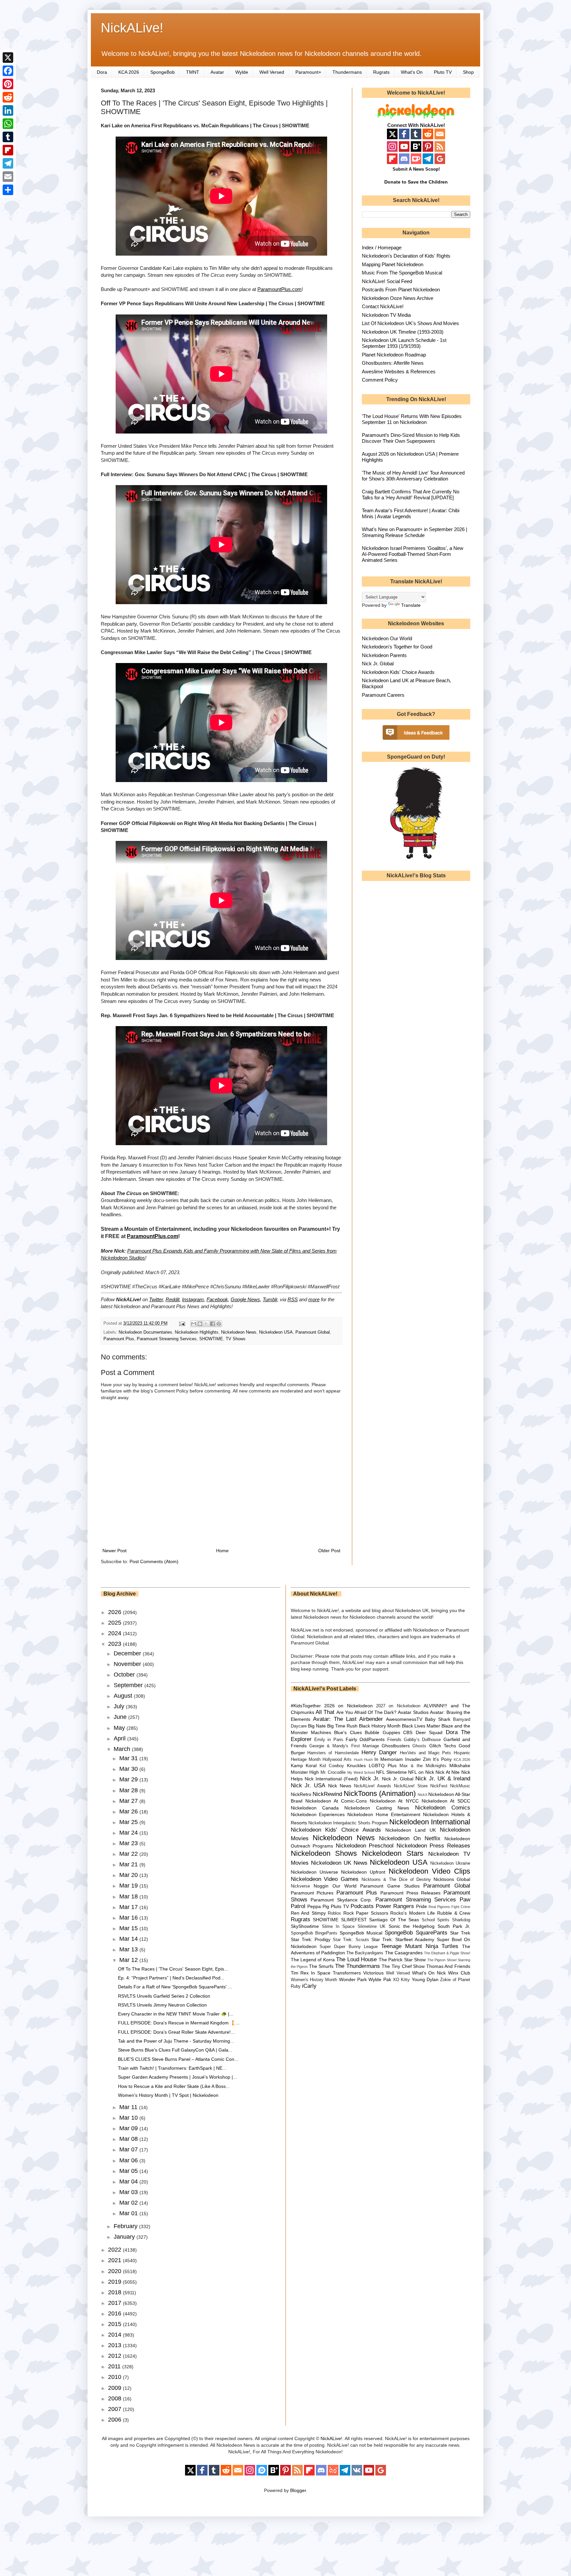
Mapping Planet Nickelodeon (393, 264)
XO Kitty (401, 1980)
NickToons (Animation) (380, 1793)
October (125, 1675)
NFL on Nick (421, 1772)
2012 (115, 2356)
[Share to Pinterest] (219, 1324)
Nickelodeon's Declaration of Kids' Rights (406, 256)
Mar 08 (129, 2139)
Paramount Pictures (312, 1893)
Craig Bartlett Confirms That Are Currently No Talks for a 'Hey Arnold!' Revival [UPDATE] (411, 495)
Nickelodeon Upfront (363, 1872)
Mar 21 (129, 1864)
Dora (102, 72)
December (128, 1653)
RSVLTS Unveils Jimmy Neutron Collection (162, 2005)
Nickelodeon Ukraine (450, 1863)
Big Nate (317, 1726)
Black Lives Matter (421, 1726)
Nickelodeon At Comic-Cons (336, 1801)
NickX (422, 1795)
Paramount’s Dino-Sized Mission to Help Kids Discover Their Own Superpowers (411, 438)
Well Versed (272, 72)
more (314, 1299)
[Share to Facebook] (212, 1324)
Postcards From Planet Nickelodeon (401, 290)
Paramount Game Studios (390, 1886)
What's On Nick (429, 1973)
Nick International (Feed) (331, 1779)
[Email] (8, 177)
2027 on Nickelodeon (398, 1706)
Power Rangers (395, 1906)
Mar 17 (129, 1907)
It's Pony (442, 1759)
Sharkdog (461, 1920)
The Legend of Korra (313, 1960)
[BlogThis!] (200, 1324)
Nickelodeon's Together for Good (397, 647)
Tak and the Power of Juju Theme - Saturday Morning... (176, 2041)
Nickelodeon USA (276, 1332)
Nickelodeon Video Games (325, 1879)
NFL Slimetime (391, 1772)
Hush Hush (363, 1760)
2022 (115, 2250)
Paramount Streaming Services (167, 1339)
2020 (115, 2271)
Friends (394, 1740)
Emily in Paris (329, 1740)
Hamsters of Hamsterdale (333, 1753)
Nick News (340, 1786)
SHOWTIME (211, 1339)
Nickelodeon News (239, 1332)
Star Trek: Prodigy (311, 1939)
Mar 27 (129, 1801)
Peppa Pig (318, 1906)
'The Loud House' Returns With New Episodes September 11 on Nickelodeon (412, 419)
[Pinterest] (8, 84)
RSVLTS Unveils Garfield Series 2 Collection (164, 1996)
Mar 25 (129, 1822)
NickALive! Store (411, 1786)
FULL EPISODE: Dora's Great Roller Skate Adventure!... (176, 2032)
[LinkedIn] (8, 110)
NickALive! (132, 28)
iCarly (309, 1986)
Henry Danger (379, 1752)
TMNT (193, 72)
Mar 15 (129, 1928)
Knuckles (356, 1766)
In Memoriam (389, 1759)
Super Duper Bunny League (349, 1947)
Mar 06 (129, 2160)
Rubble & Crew (454, 1913)
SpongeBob (163, 72)
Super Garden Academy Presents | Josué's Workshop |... (177, 2077)
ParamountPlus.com (280, 289)
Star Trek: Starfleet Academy (403, 1939)
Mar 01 (129, 2213)
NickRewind (327, 1794)
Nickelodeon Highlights (197, 1332)
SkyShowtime (305, 1926)
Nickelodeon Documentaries (145, 1332)
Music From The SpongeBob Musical (402, 273)
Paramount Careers (383, 695)
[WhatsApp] (8, 124)
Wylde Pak (380, 1979)
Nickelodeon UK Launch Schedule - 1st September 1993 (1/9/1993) (404, 343)
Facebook (217, 1299)
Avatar (217, 72)
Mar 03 (129, 2192)
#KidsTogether (306, 1706)
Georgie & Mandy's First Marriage (344, 1746)
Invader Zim (418, 1759)
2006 (115, 2420)
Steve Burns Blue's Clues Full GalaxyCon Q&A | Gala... (175, 2050)
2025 (115, 1623)
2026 (115, 1612)
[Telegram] (8, 163)
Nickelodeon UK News (339, 1863)
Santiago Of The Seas (394, 1920)
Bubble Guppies (382, 1732)
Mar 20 (129, 1875)
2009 (115, 2388)
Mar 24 (129, 1833)
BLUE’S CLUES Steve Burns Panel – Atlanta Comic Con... (178, 2059)
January (125, 2237)
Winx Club (459, 1973)
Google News (245, 1299)
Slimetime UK (372, 1927)
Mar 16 (129, 1918)
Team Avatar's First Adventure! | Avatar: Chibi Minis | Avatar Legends (411, 513)
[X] (8, 58)
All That (325, 1712)
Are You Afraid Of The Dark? (366, 1712)
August (124, 1696)
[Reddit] (8, 97)
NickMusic (460, 1786)
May (120, 1728)
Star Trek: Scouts (351, 1940)
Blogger (298, 2490)
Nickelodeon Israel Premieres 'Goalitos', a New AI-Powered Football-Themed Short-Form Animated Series (413, 554)
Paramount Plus (119, 1339)
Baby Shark (438, 1719)
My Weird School (361, 1772)
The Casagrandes (404, 1953)
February (126, 2226)
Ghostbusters (396, 1746)
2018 (115, 2292)
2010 (115, 2377)
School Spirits (436, 1920)
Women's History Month (314, 1980)
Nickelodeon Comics (443, 1808)
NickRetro (301, 1794)
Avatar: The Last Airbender (348, 1719)
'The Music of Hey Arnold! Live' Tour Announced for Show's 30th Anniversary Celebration (413, 476)
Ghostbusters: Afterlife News (393, 363)
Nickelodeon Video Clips (430, 1871)
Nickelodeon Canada (315, 1808)
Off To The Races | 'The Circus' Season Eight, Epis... (173, 1969)
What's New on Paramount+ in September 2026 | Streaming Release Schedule (415, 532)
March (123, 1749)
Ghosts (419, 1746)
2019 (115, 2282)
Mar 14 (129, 1939)
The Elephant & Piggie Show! (447, 1953)
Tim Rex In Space (311, 1973)
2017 (115, 2303)
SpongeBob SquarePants (416, 1933)
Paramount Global (313, 1332)
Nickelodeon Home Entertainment (384, 1814)
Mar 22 (129, 1854)
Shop (468, 72)
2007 (115, 2409)
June (121, 1717)
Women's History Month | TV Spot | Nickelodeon (168, 2095)
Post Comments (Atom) (154, 1561)
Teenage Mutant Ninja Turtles (420, 1946)
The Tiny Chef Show (403, 1966)
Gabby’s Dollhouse (422, 1740)
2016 (115, 2313)
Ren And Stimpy (308, 1913)
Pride (421, 1906)
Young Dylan (425, 1979)
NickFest (439, 1786)
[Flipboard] (8, 150)
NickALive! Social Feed (387, 281)
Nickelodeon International (430, 1822)
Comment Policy (380, 380)
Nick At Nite (448, 1772)
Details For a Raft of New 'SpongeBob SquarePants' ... (175, 1987)
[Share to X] (206, 1324)
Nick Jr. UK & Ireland (443, 1779)
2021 (115, 2260)
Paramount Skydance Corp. (341, 1900)
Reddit (172, 1299)
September (129, 1685)
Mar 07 (129, 2149)
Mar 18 (129, 1896)
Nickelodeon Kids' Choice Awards (398, 672)
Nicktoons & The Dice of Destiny (396, 1880)
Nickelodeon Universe (314, 1872)
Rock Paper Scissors (366, 1913)
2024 (115, 1633)
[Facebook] (8, 71)
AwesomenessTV (404, 1719)
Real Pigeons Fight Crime (449, 1907)
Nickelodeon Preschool (365, 1846)
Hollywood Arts (337, 1760)
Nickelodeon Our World (387, 638)
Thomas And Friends (448, 1966)
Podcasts (362, 1906)
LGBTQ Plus (383, 1766)
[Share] (8, 190)
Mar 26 (129, 1811)
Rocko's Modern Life (413, 1913)
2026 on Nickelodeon (348, 1706)
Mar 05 (129, 2171)
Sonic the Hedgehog (412, 1926)
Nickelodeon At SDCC (446, 1801)
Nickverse (300, 1886)
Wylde (242, 72)
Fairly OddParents (365, 1739)
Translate (411, 605)
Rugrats (381, 72)
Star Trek (460, 1933)
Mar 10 (129, 2118)
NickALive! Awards (373, 1786)
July (120, 1706)
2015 (115, 2324)
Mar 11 (129, 2107)
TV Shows (236, 1339)
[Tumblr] (8, 137)
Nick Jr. (370, 1779)
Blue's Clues (348, 1732)
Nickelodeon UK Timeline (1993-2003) (403, 332)
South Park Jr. (454, 1926)
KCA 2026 (129, 72)
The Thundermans (358, 1966)
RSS (293, 1299)
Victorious (373, 1973)
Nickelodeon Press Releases (433, 1846)
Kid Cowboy (332, 1766)
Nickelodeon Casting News (377, 1808)
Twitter (156, 1299)
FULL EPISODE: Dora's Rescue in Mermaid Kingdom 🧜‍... (179, 2023)
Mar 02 (129, 2203)
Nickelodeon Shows (324, 1853)
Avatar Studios (413, 1712)
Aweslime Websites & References (399, 372)
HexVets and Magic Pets (425, 1753)
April (120, 1738)
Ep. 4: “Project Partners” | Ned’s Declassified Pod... (171, 1978)
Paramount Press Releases (410, 1893)
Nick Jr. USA (308, 1786)
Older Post (329, 1551)
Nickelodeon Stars (393, 1853)
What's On (412, 72)
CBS (408, 1732)
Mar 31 (129, 1758)
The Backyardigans (365, 1953)
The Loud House (356, 1959)
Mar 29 (129, 1779)
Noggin (321, 1886)
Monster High (305, 1772)
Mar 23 (129, 1843)
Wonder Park (353, 1979)
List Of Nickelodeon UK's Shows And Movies (410, 323)
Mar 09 (129, 2128)
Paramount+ (308, 72)
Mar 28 (129, 1790)
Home (222, 1551)
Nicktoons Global (452, 1879)
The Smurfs (321, 1966)
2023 (115, 1644)
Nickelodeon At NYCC (394, 1801)
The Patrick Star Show (402, 1960)
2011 (115, 2366)
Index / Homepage (382, 248)
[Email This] (194, 1324)
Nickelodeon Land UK (411, 1830)
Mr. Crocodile (333, 1772)
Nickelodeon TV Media (386, 315)
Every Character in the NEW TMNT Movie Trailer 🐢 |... (176, 2014)
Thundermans (347, 72)
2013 (115, 2345)
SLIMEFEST (354, 1920)
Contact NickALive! (383, 306)
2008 (115, 2398)
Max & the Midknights (423, 1766)
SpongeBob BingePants (314, 1933)
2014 (115, 2335)
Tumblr (270, 1299)
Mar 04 (129, 2181)
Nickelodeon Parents (384, 655)
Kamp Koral (304, 1766)
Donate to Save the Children (416, 182)
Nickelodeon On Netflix (410, 1838)
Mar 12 (129, 1960)
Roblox (334, 1913)
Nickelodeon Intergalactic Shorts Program (348, 1823)
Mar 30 (129, 1769)
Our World (344, 1886)
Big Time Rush (342, 1726)
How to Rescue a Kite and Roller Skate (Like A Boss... (174, 2086)
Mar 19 (129, 1886)
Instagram (193, 1299)
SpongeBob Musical (361, 1933)
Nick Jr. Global (378, 664)
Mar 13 (129, 1949)
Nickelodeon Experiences (318, 1814)
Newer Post (114, 1551)
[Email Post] (182, 1323)
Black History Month (380, 1726)
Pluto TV (443, 72)
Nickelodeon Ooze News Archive (398, 298)
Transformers (347, 1973)
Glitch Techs (443, 1746)
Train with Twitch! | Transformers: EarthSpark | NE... (172, 2068)
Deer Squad (429, 1732)
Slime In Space (338, 1927)
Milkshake (460, 1766)
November (128, 1664)
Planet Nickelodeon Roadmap (394, 355)
